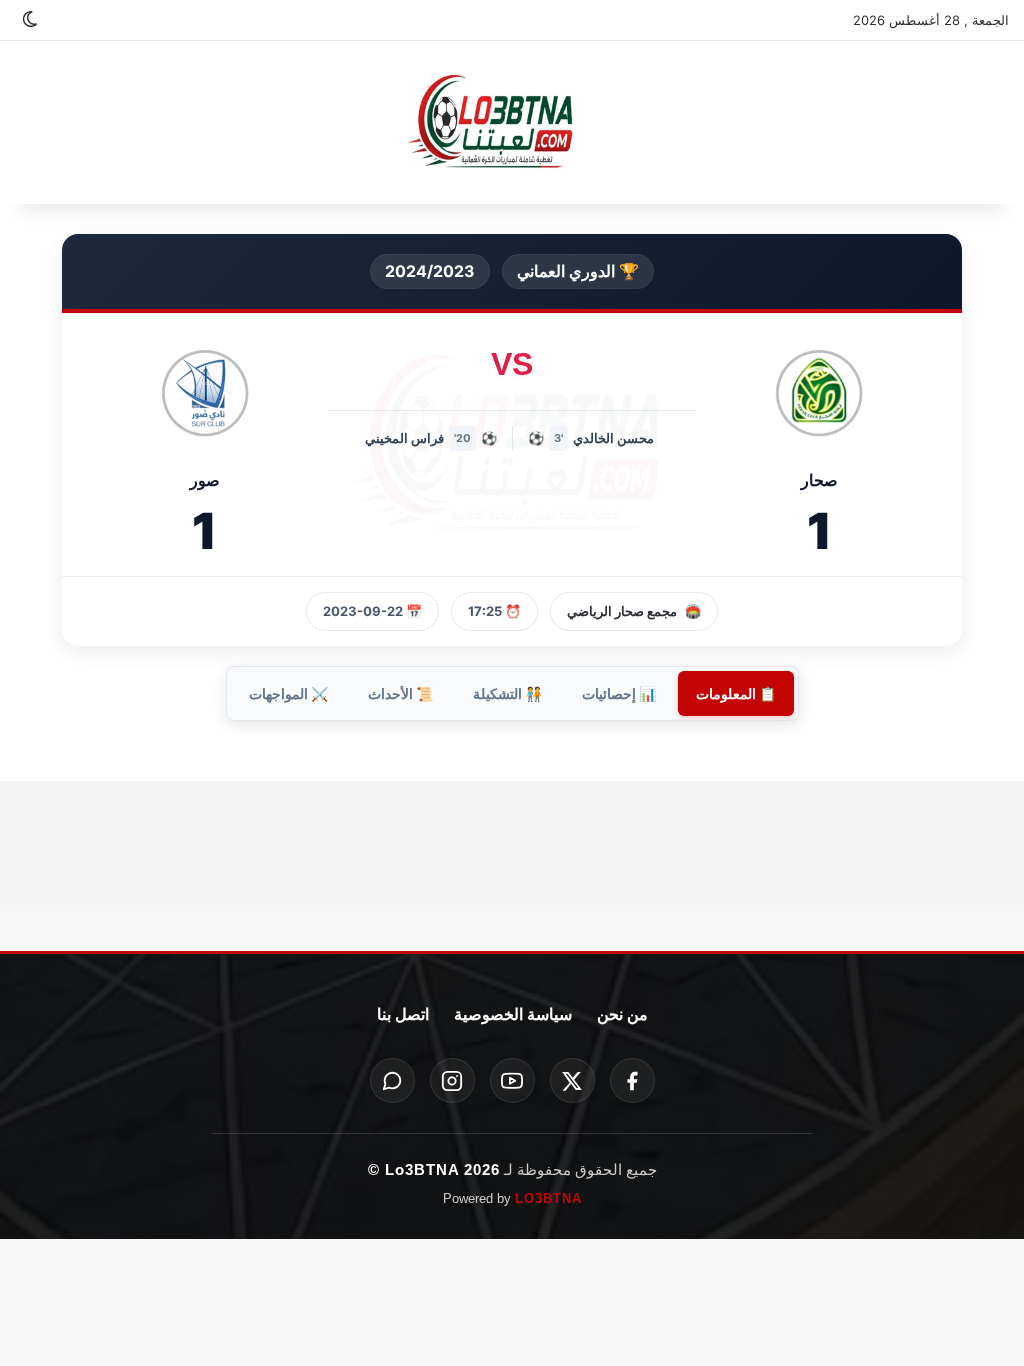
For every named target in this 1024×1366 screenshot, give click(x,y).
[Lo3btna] (512, 123)
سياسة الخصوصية (513, 1014)
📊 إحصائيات (619, 693)
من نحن (622, 1014)
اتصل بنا (403, 1014)
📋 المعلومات (736, 693)
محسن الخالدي (613, 438)
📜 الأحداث (400, 693)
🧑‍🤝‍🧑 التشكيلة (507, 693)
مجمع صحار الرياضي (622, 611)
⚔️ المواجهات (288, 693)
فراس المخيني (404, 438)
